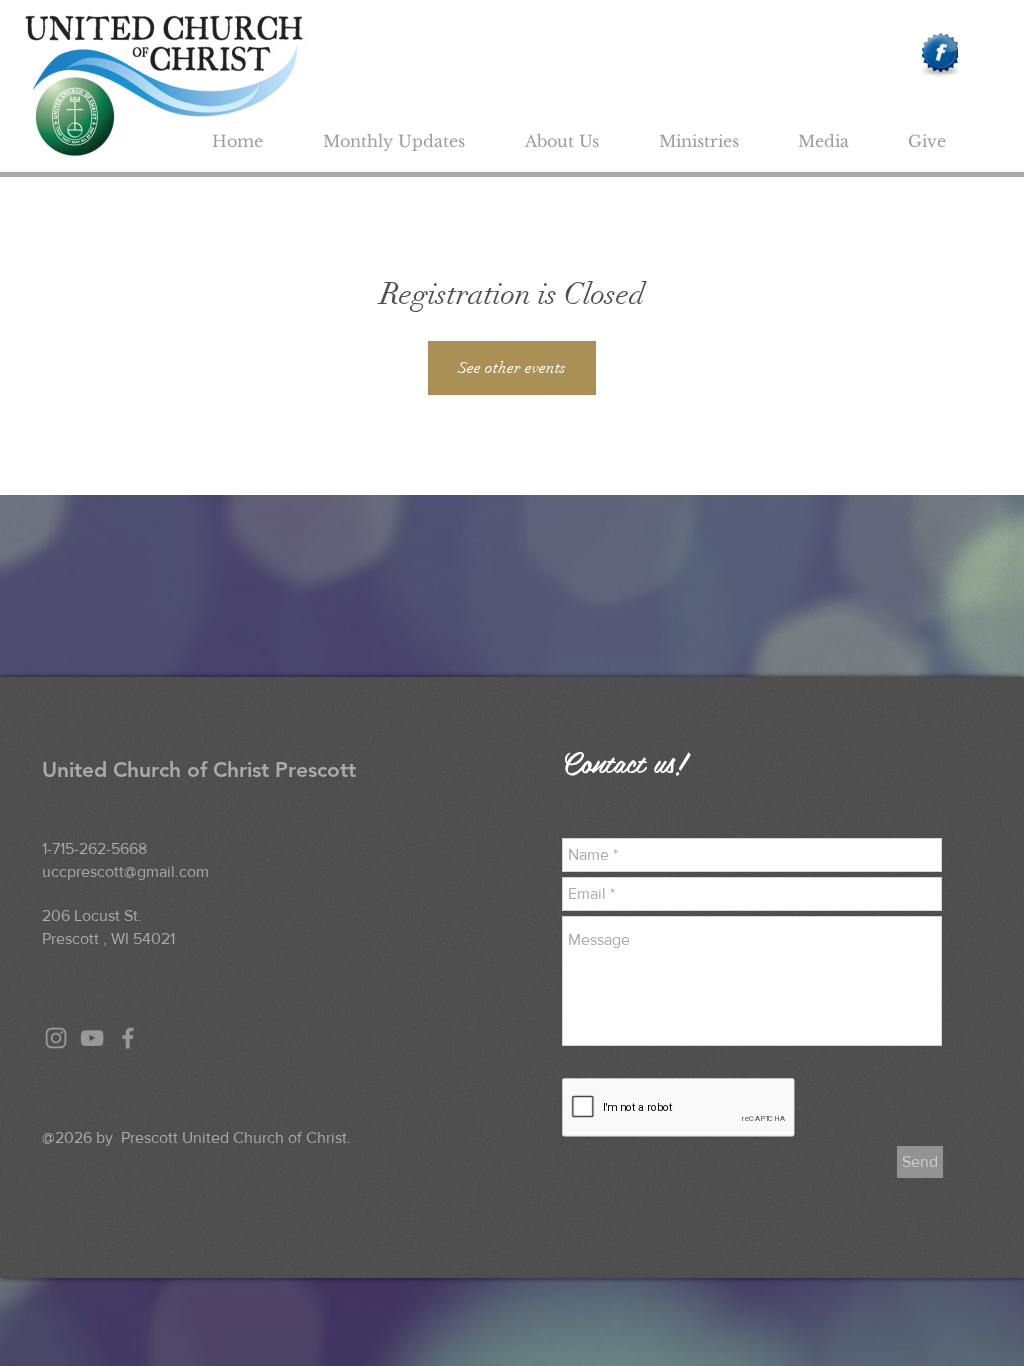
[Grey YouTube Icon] (92, 1038)
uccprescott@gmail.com (125, 871)
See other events (512, 368)
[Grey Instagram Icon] (56, 1038)
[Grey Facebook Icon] (128, 1038)
